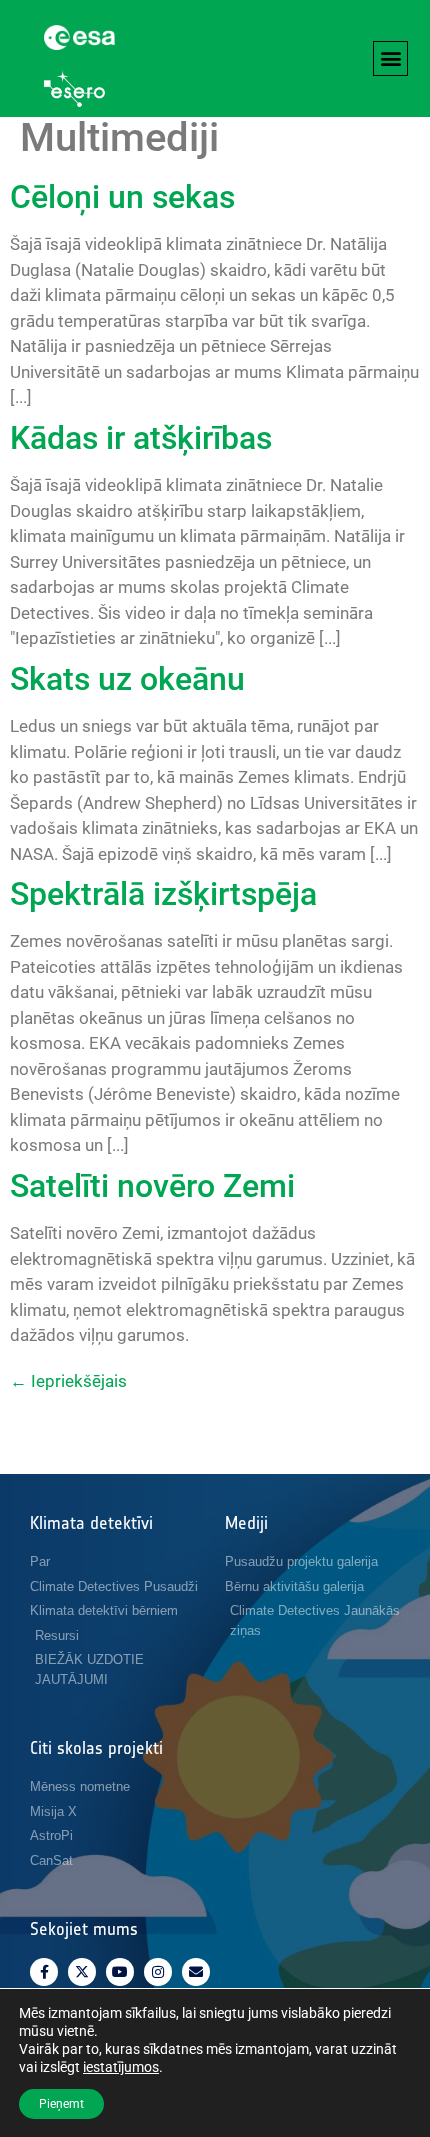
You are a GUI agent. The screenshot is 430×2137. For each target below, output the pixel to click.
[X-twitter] (82, 1972)
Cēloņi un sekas (122, 197)
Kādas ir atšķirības (141, 438)
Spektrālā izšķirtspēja (163, 894)
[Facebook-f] (44, 1972)
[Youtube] (120, 1972)
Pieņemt (61, 2104)
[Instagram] (158, 1972)
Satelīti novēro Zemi (152, 1186)
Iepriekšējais (68, 1381)
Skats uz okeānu (127, 679)
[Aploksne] (196, 1972)
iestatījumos (121, 2067)
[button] (390, 58)
